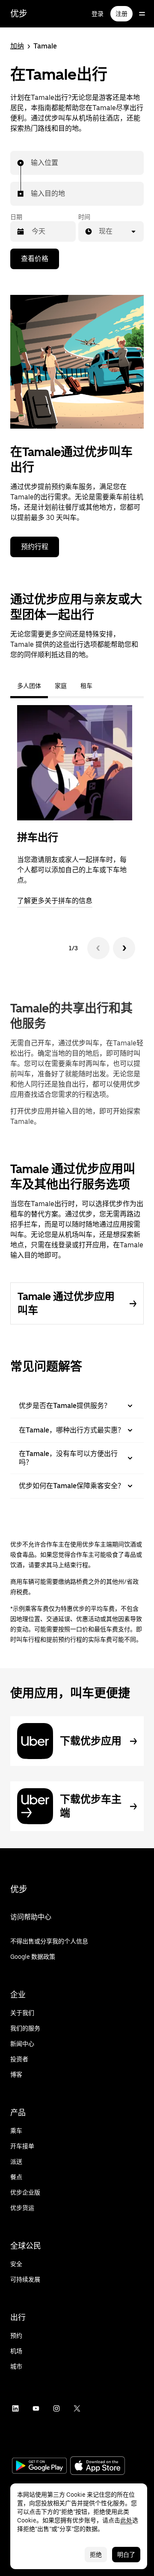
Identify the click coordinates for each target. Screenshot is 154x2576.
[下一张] (124, 948)
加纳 (17, 46)
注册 (121, 14)
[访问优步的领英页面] (15, 2408)
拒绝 (96, 2555)
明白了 (126, 2555)
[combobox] (31, 163)
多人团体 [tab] (29, 686)
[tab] (106, 686)
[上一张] (98, 948)
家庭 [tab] (61, 686)
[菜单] (142, 14)
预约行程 (35, 547)
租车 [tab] (86, 686)
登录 (98, 14)
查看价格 (35, 259)
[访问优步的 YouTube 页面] (36, 2408)
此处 (126, 2520)
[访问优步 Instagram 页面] (56, 2408)
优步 (19, 14)
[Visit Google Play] (39, 2467)
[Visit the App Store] (98, 2466)
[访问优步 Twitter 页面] (77, 2408)
